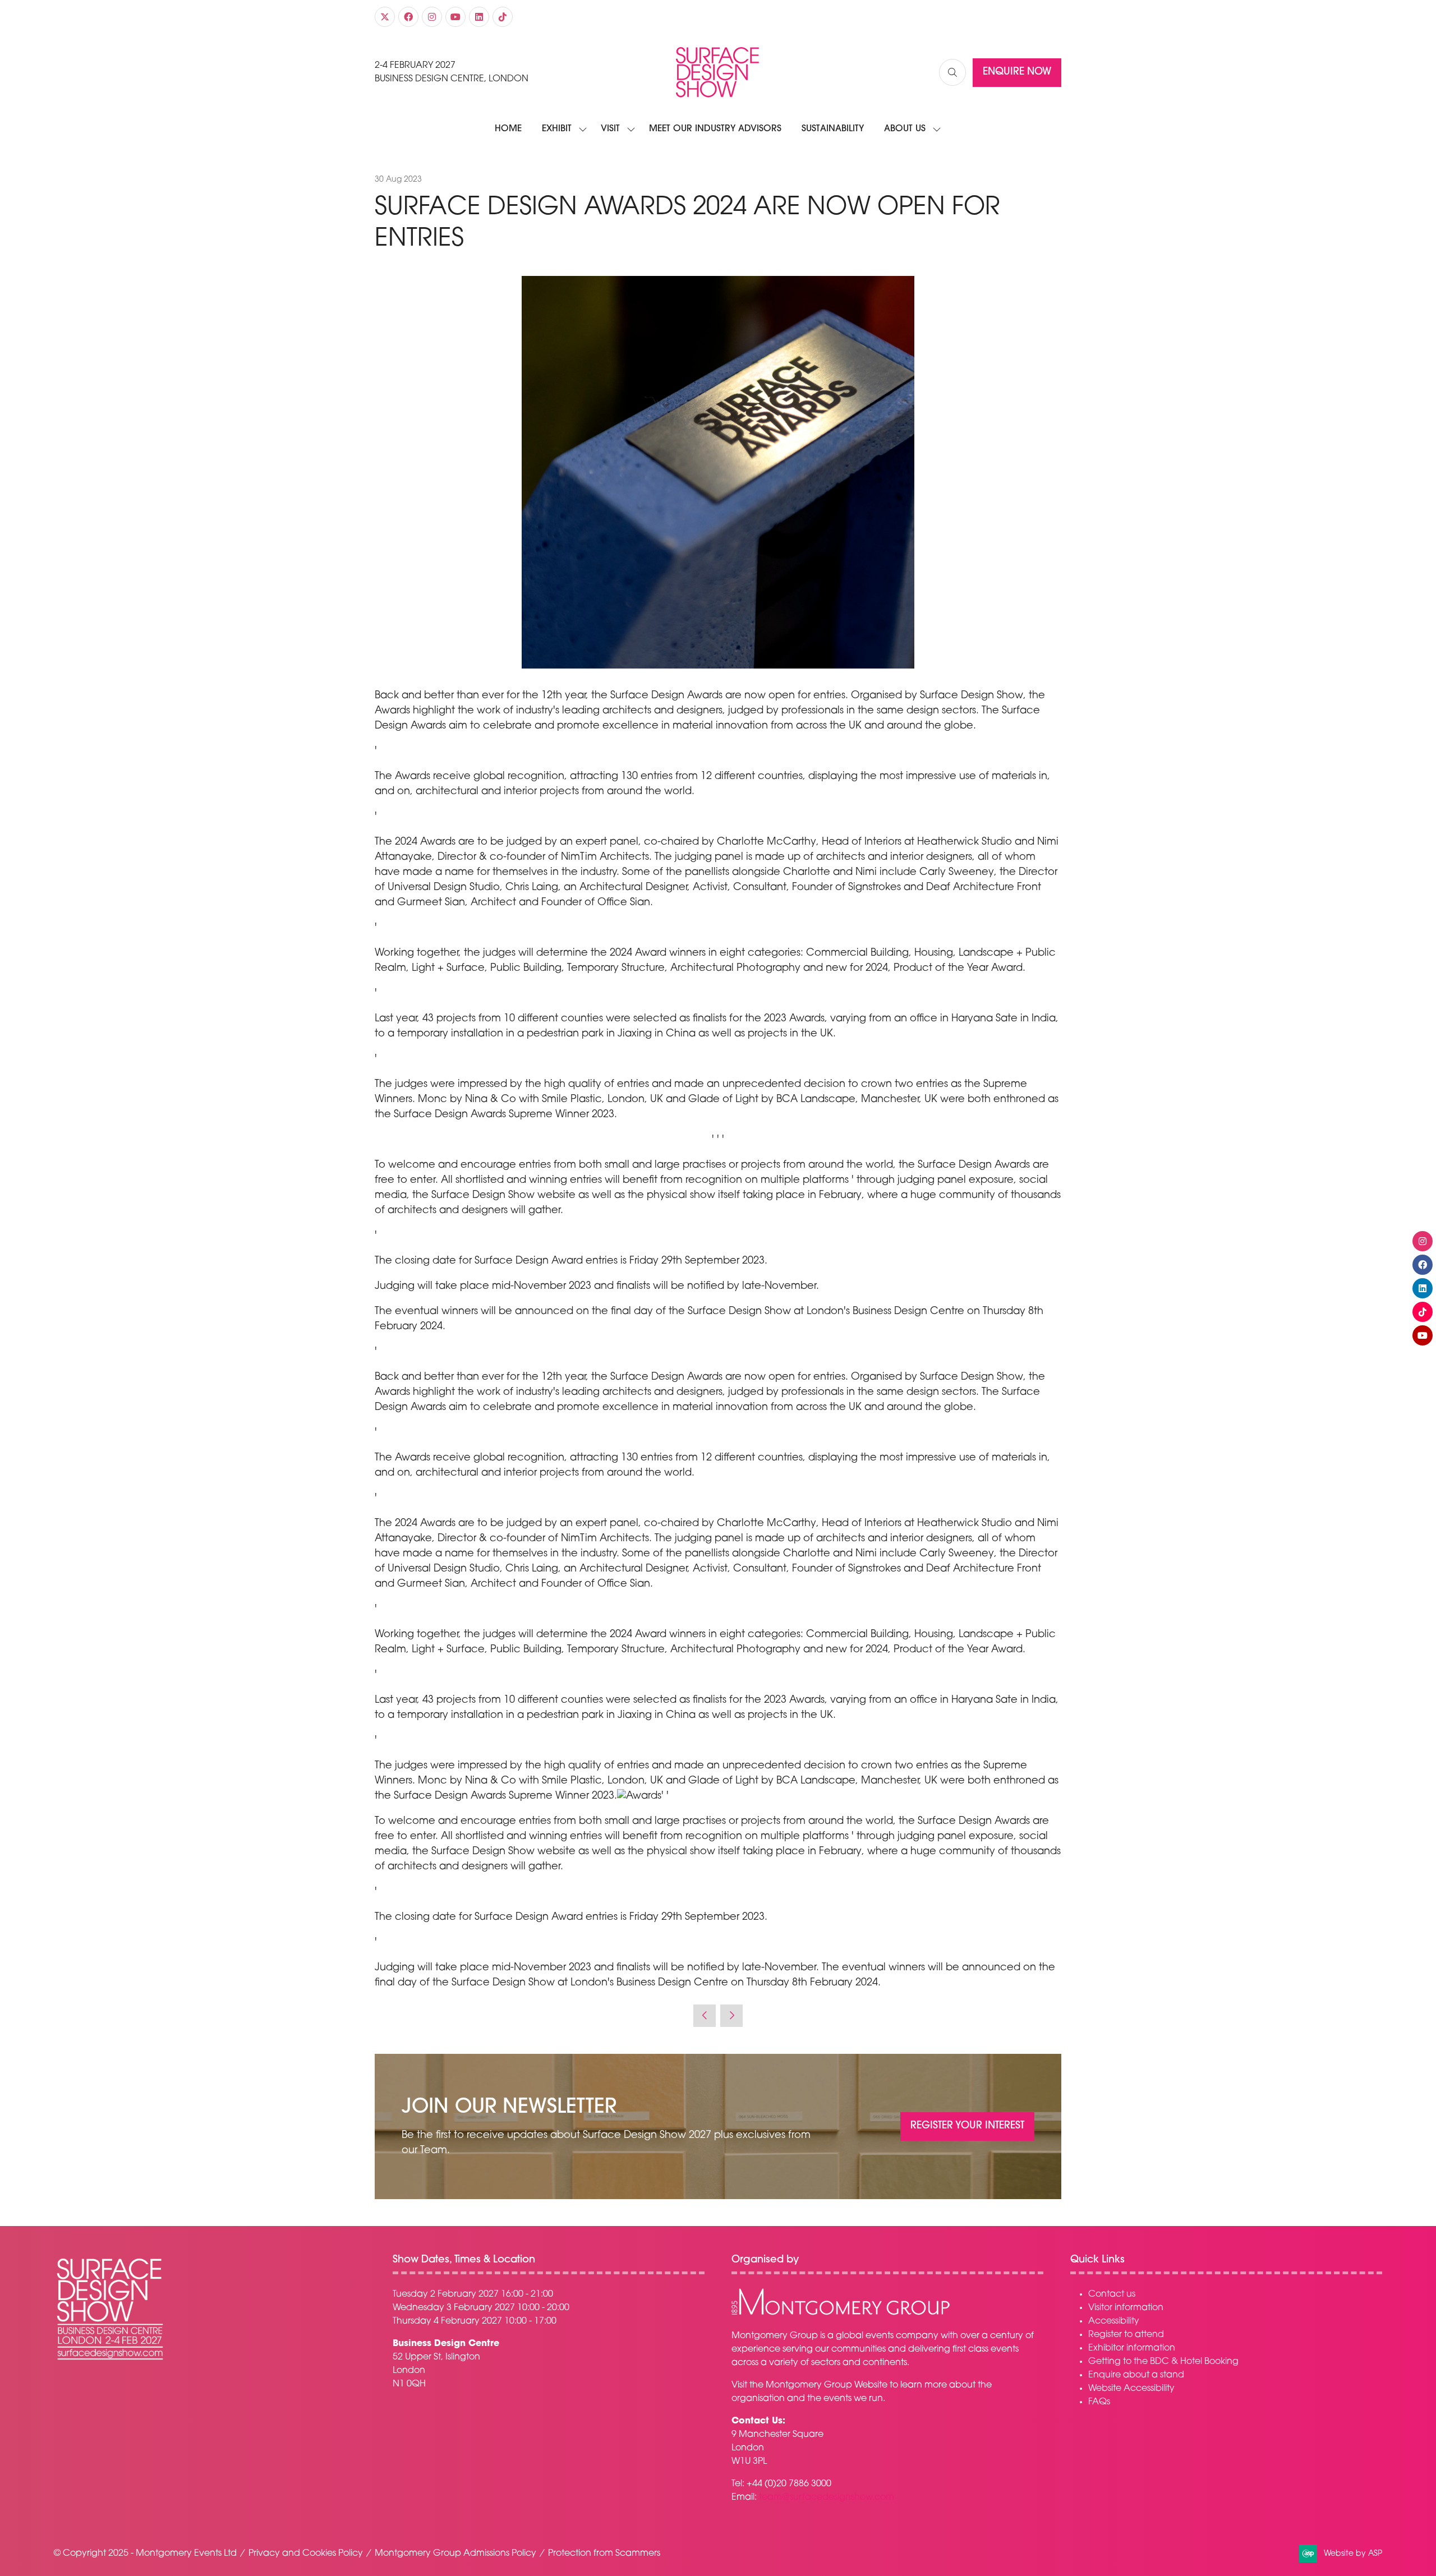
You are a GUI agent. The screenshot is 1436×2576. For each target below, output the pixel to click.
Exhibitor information (1132, 2348)
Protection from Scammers (604, 2554)
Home (508, 129)
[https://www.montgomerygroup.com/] (841, 2314)
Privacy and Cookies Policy (306, 2554)
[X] (385, 17)
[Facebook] (408, 17)
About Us (905, 129)
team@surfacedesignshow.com (827, 2497)
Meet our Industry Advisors (715, 129)
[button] (952, 72)
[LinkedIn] (479, 17)
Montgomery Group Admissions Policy (455, 2554)
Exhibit (557, 129)
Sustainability (833, 129)
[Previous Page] (705, 2016)
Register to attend (1126, 2335)
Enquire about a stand (1136, 2375)
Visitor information (1126, 2308)
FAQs (1099, 2402)
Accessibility (1114, 2321)
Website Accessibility (1131, 2389)
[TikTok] (503, 17)
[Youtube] (455, 17)
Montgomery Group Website (827, 2385)
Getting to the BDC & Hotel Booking (1163, 2362)
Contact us (1112, 2294)
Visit (610, 129)
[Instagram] (432, 17)
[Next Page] (731, 2016)
